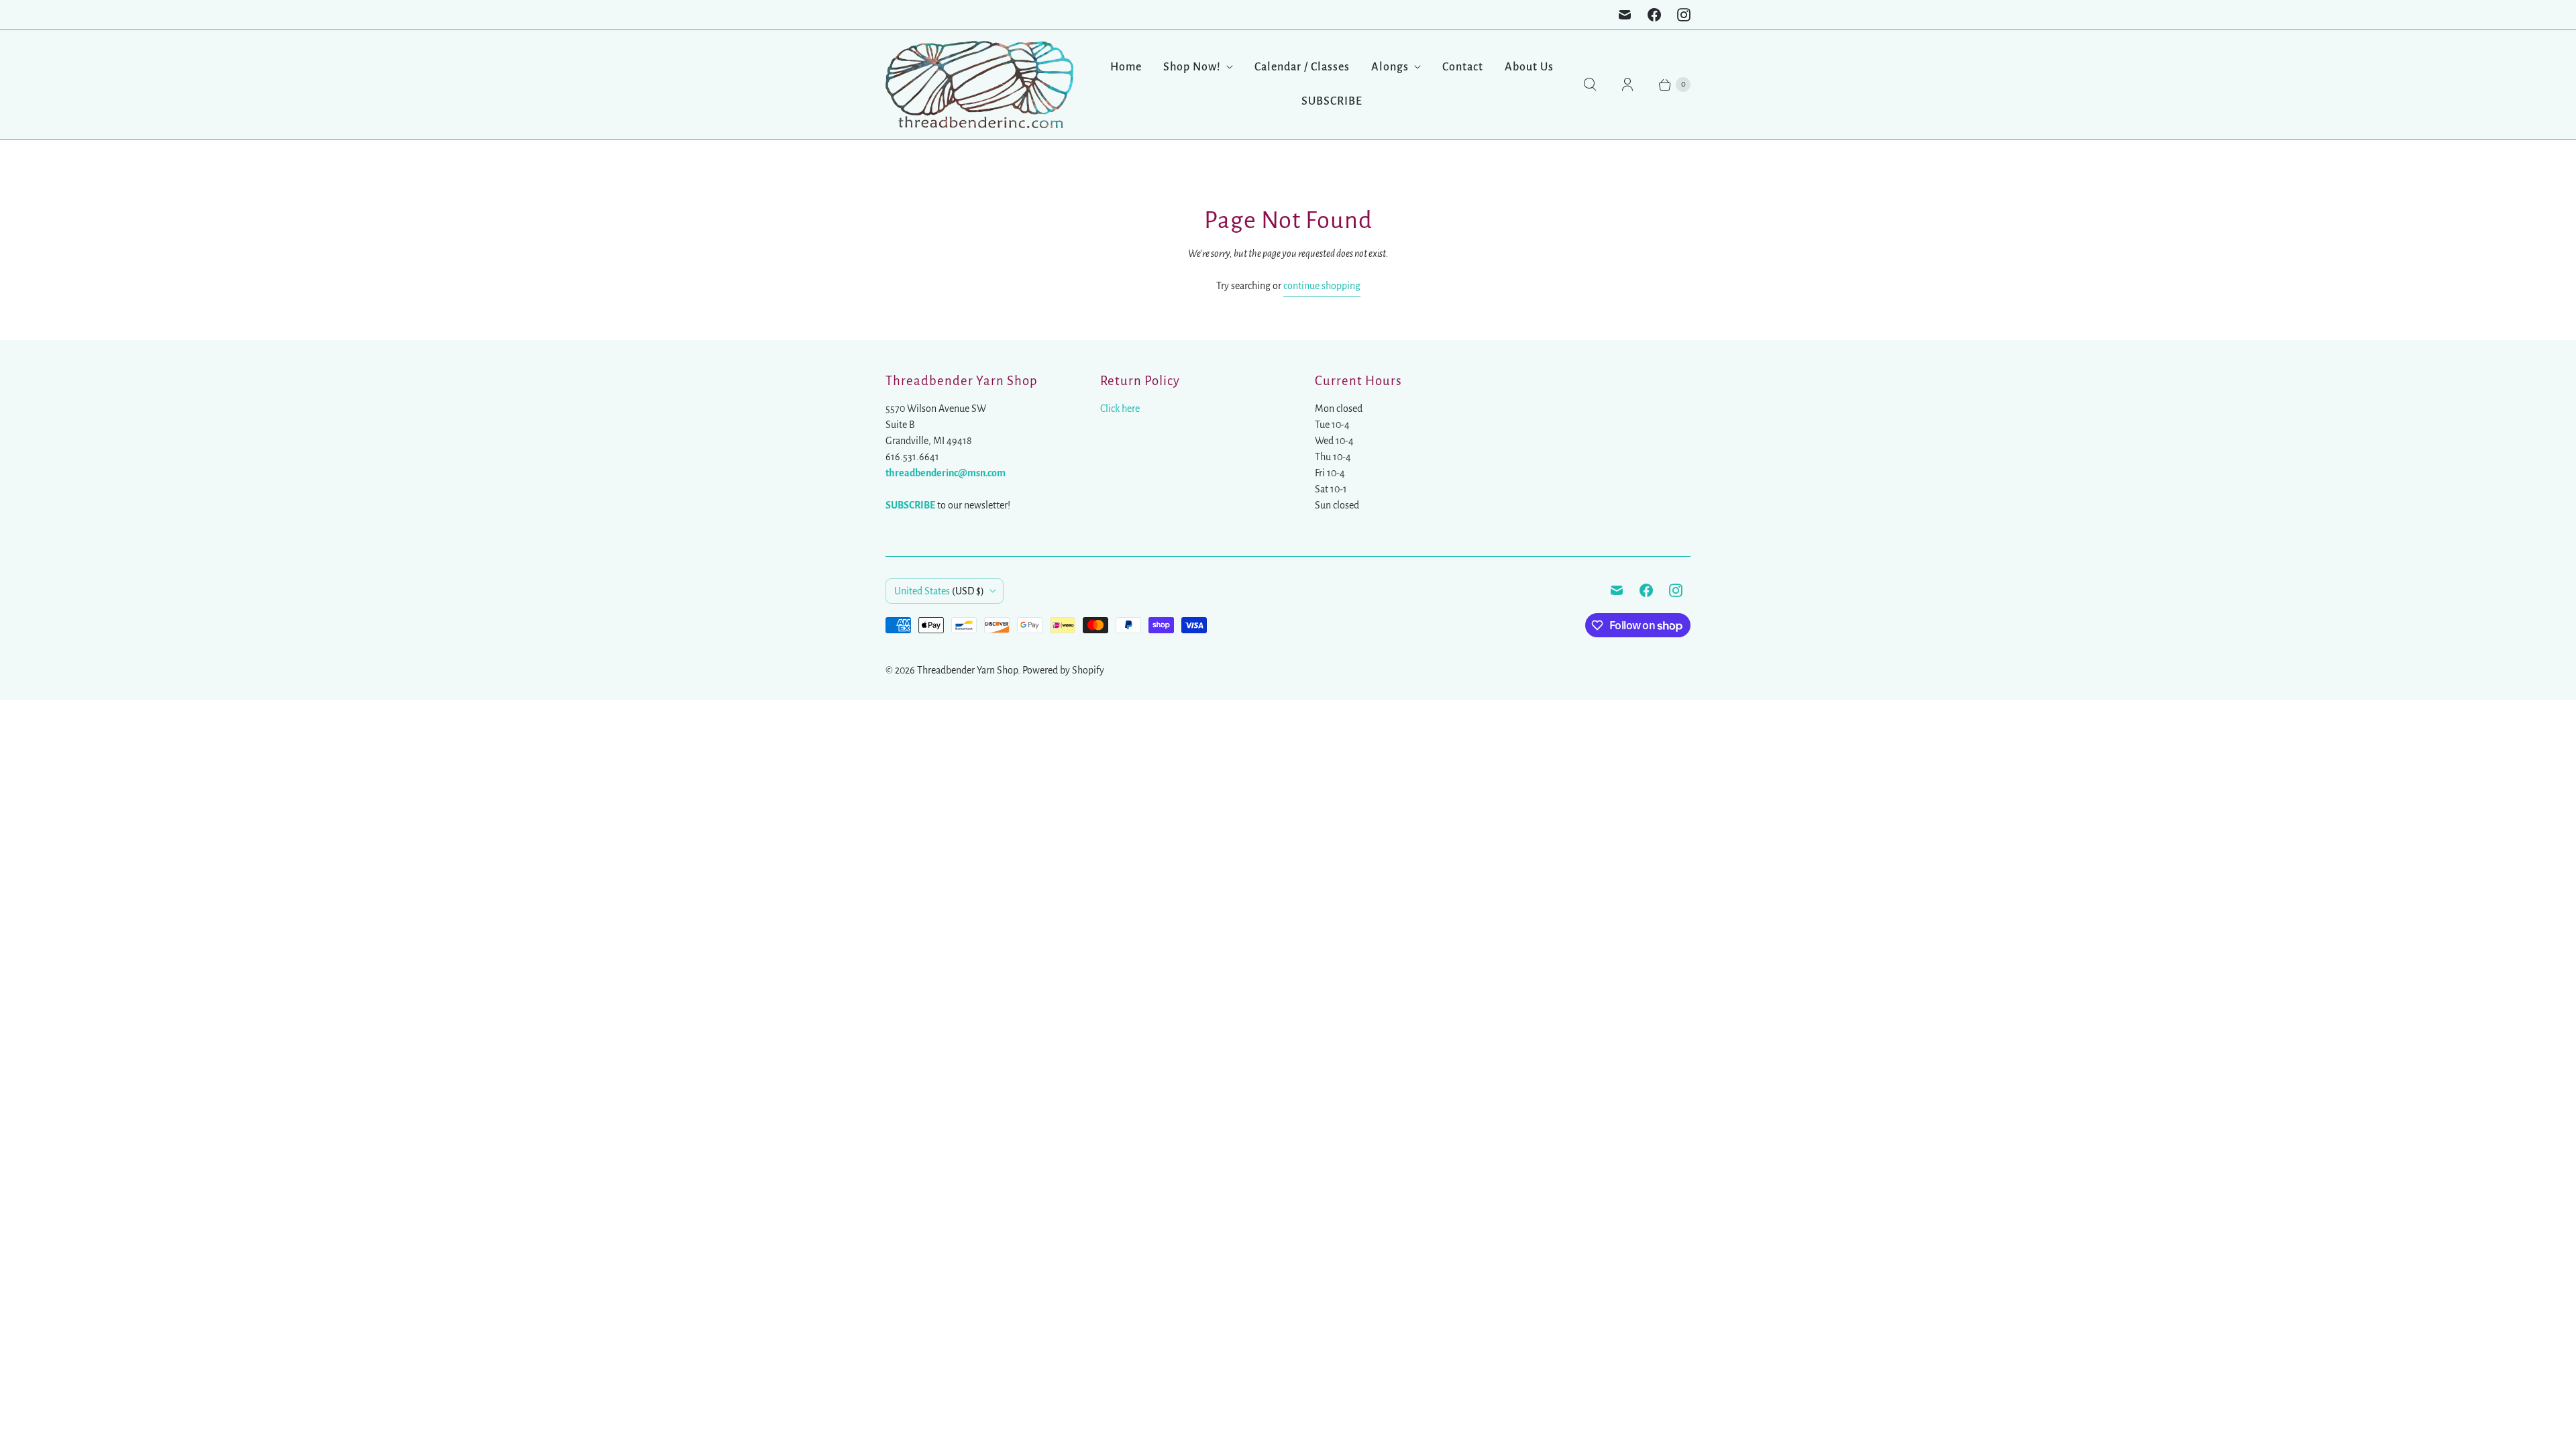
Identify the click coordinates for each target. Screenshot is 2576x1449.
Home (1126, 67)
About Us (1529, 67)
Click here (1120, 409)
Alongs (1390, 67)
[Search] (1590, 85)
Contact (1463, 67)
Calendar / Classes (1302, 67)
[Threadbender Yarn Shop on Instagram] (1684, 15)
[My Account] (1627, 85)
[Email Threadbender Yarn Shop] (1625, 15)
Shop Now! (1192, 67)
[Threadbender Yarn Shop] (979, 85)
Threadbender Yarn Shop (967, 670)
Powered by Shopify (1063, 670)
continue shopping (1322, 286)
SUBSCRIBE (1332, 101)
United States (939, 591)
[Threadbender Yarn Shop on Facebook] (1654, 15)
